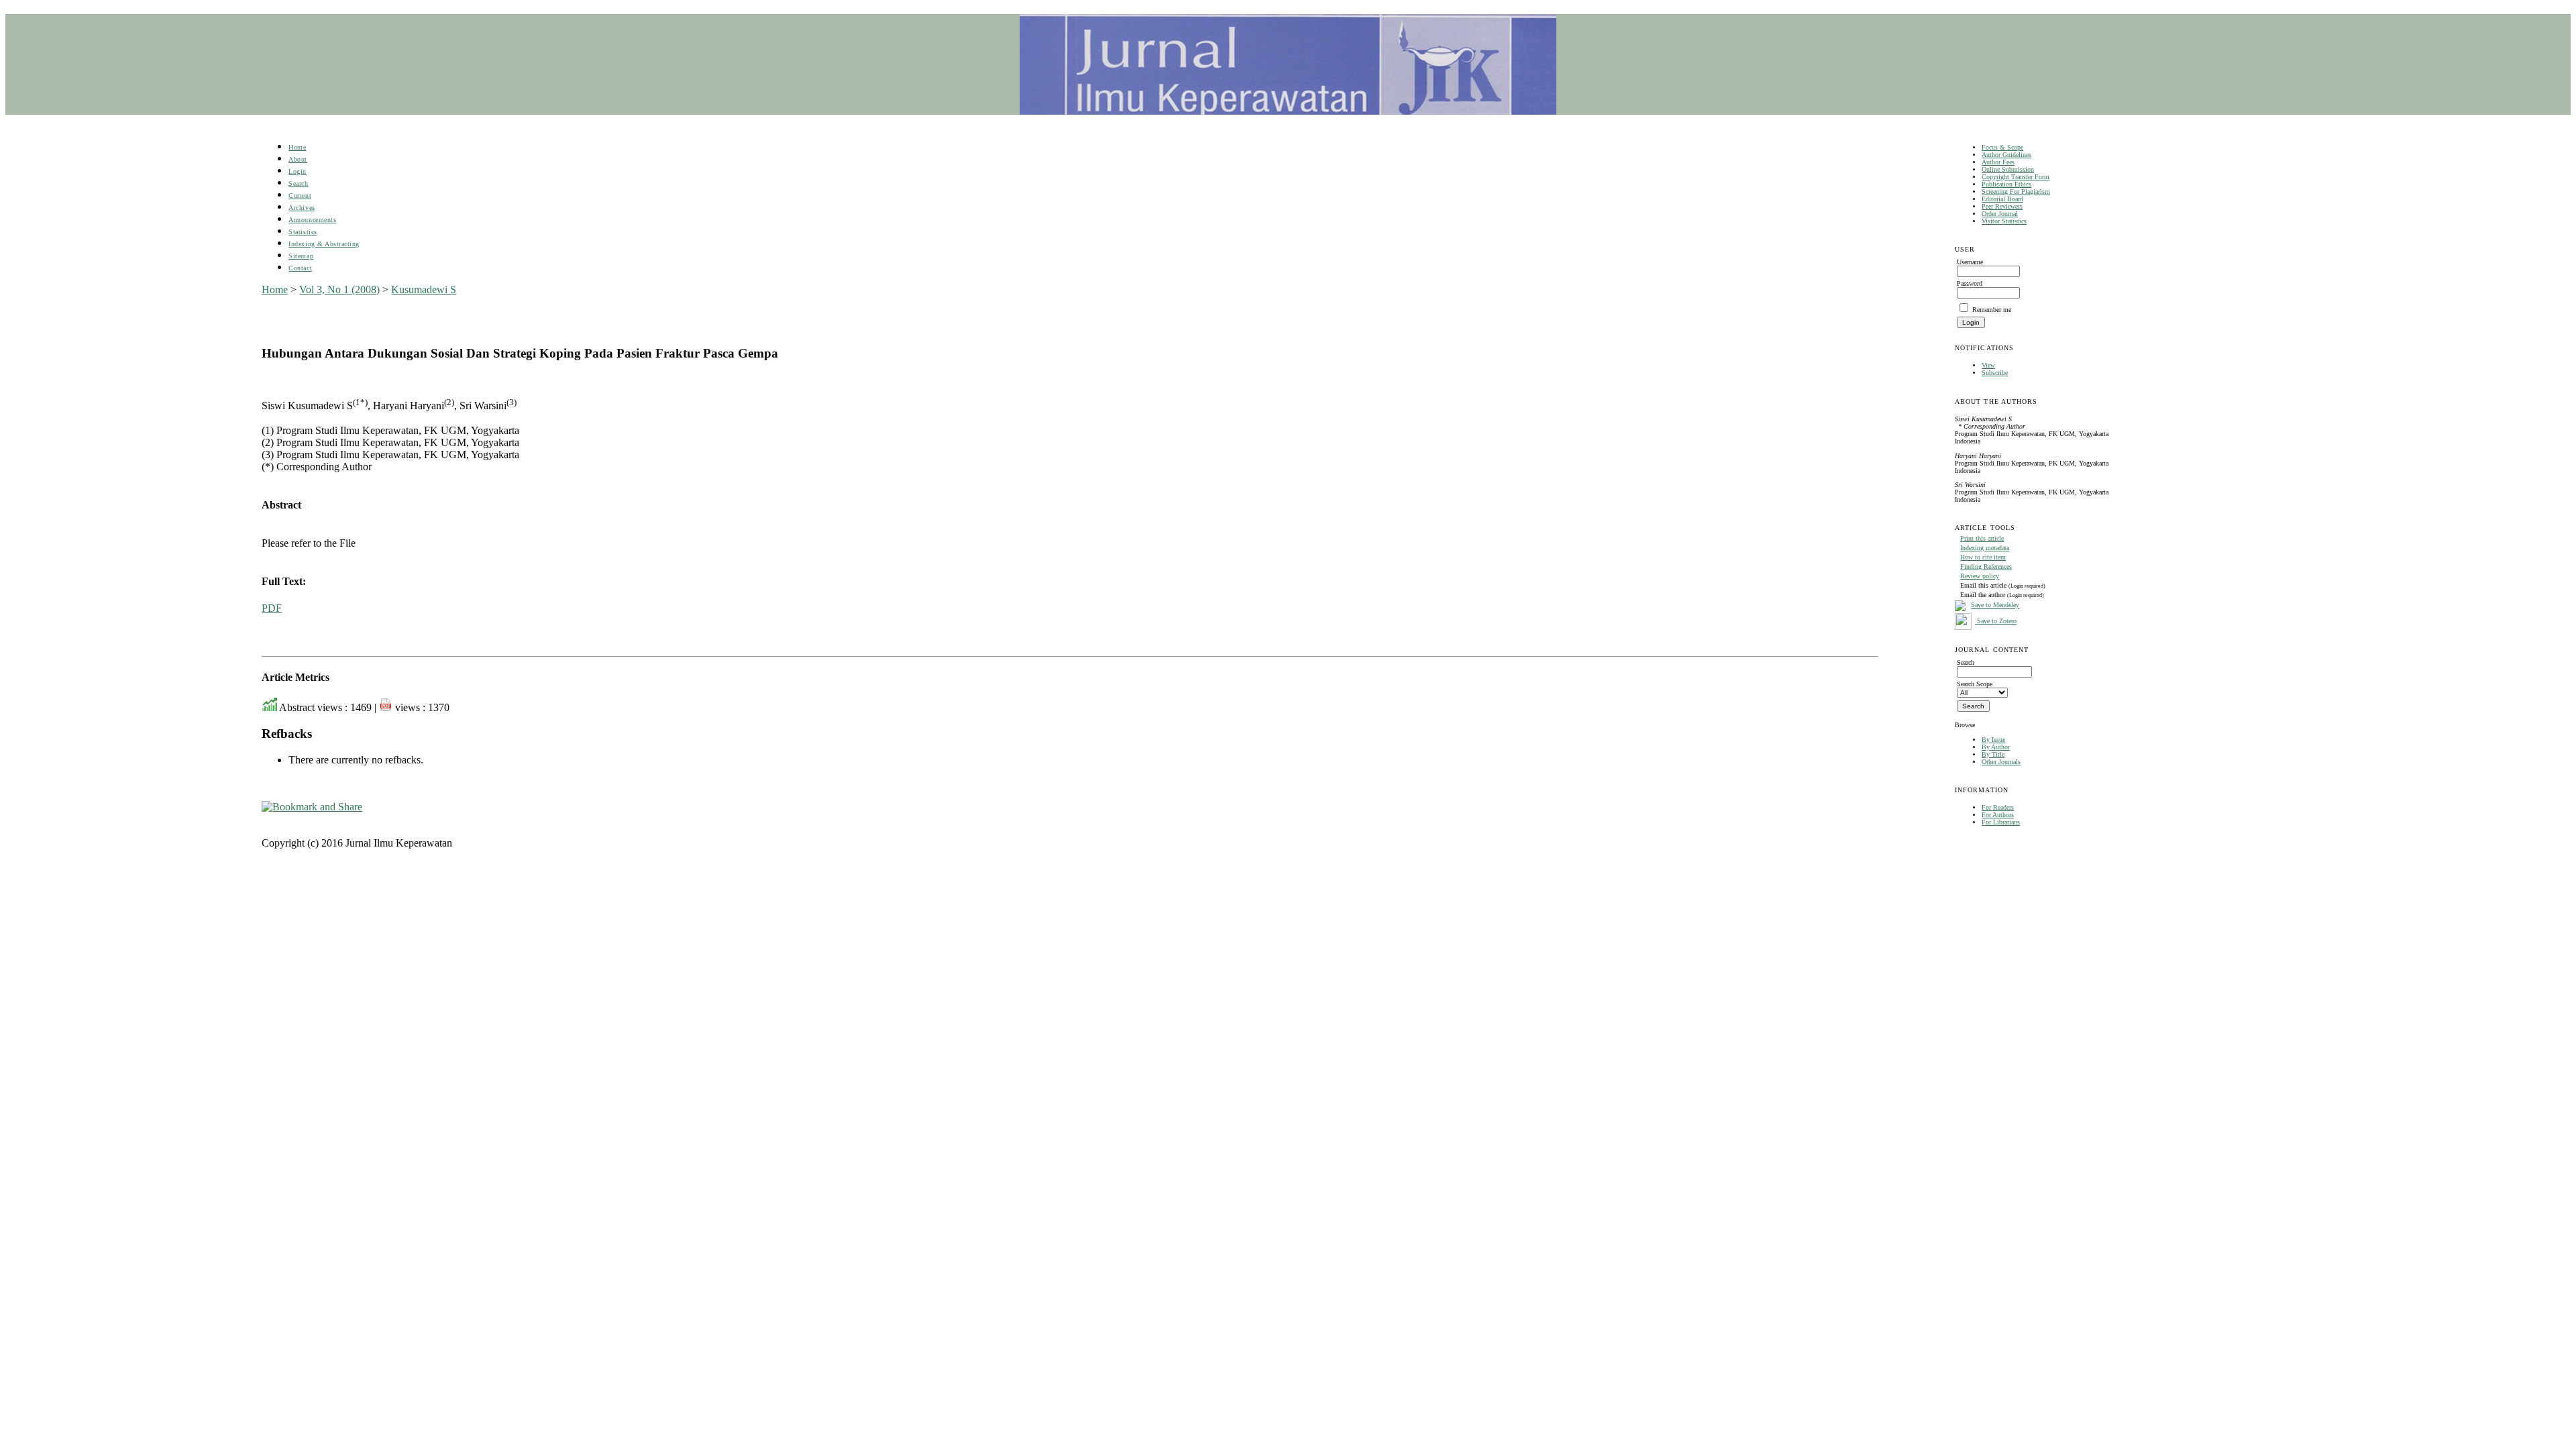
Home (297, 147)
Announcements (312, 220)
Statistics (303, 232)
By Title (1993, 754)
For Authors (1998, 815)
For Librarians (2001, 822)
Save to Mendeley (1995, 605)
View (1988, 365)
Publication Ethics (2006, 184)
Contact (300, 268)
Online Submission (2008, 169)
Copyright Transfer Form (2016, 177)
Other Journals (2001, 762)
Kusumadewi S (424, 289)
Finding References (1986, 567)
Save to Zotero (1996, 621)
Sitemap (301, 256)
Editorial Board (2002, 199)
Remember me (1992, 310)
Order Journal (2000, 214)
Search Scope (1975, 684)
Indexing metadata (1985, 548)
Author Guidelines (2006, 155)
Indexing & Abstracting (324, 244)
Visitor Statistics (2004, 221)
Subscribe (1995, 373)
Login (298, 171)
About (298, 159)
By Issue (1993, 740)
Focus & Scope (2002, 147)
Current (300, 196)
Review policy (1980, 576)
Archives (302, 208)
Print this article (1982, 538)
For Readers (1998, 807)
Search (298, 183)
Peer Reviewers (2002, 206)
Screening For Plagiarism (2016, 192)
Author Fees (1998, 162)
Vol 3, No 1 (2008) (339, 289)
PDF (272, 608)
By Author (1996, 747)
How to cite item (1983, 557)
